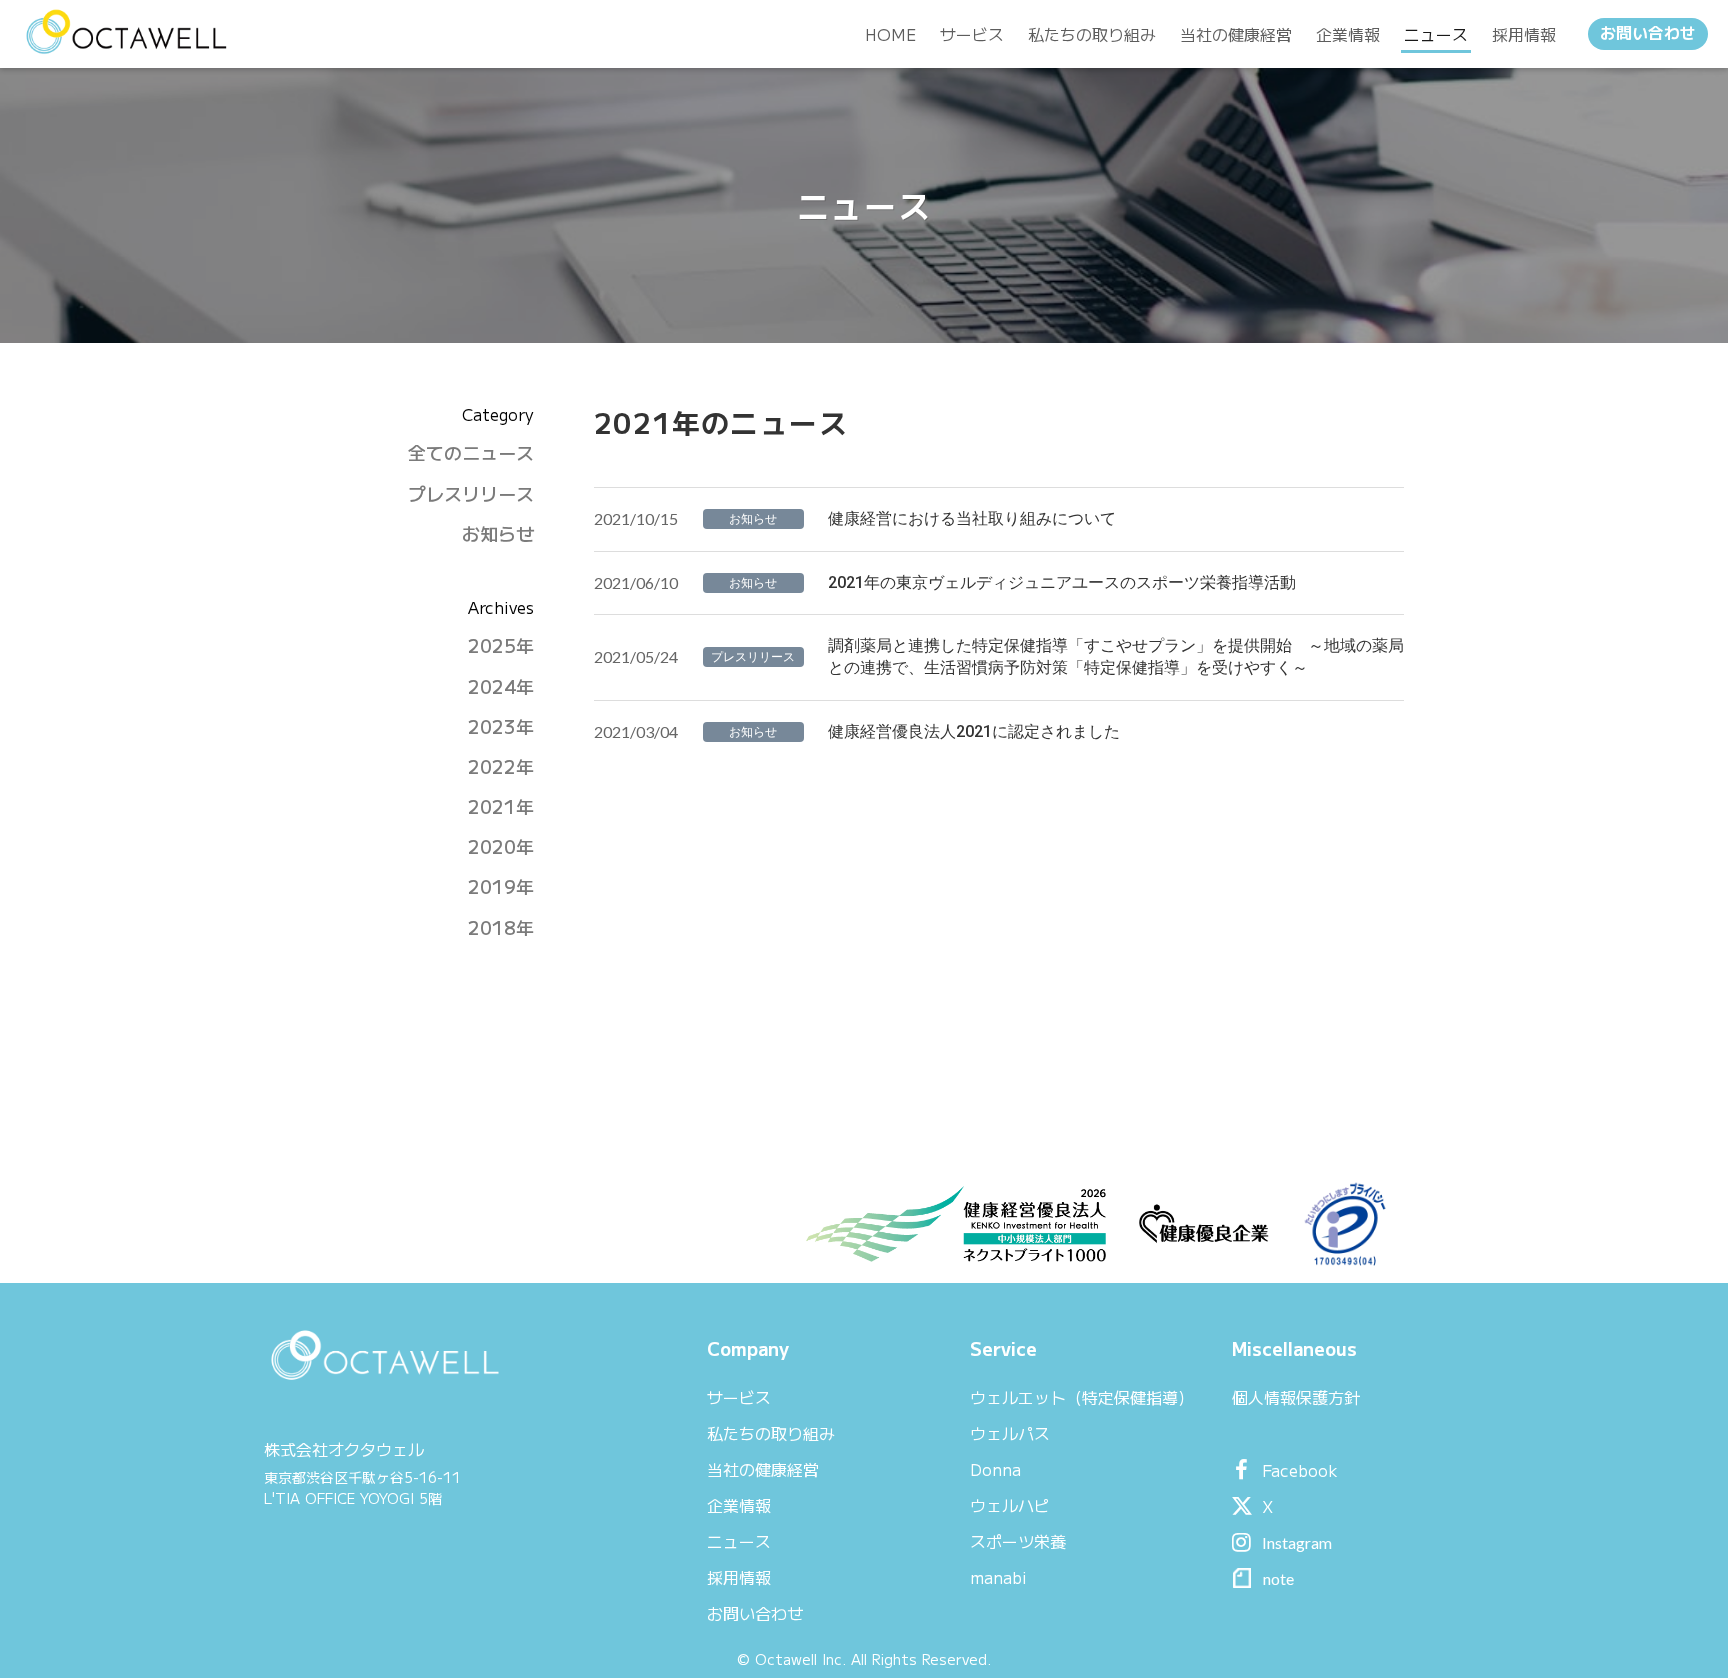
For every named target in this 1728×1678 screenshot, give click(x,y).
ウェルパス (1010, 1433)
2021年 (501, 806)
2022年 (501, 766)
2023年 (501, 726)
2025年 (501, 645)
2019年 (501, 886)
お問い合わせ (1648, 33)
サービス (739, 1397)
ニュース (739, 1541)
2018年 (501, 927)
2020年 (501, 846)
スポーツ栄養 (1018, 1541)
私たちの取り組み (771, 1433)
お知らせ (498, 533)
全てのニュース (471, 452)
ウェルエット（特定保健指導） (1082, 1397)
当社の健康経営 (763, 1469)
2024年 (501, 686)
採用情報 (739, 1577)
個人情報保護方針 (1296, 1397)
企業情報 (739, 1505)
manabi (998, 1577)
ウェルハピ (1010, 1505)
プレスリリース (471, 493)
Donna (995, 1469)
